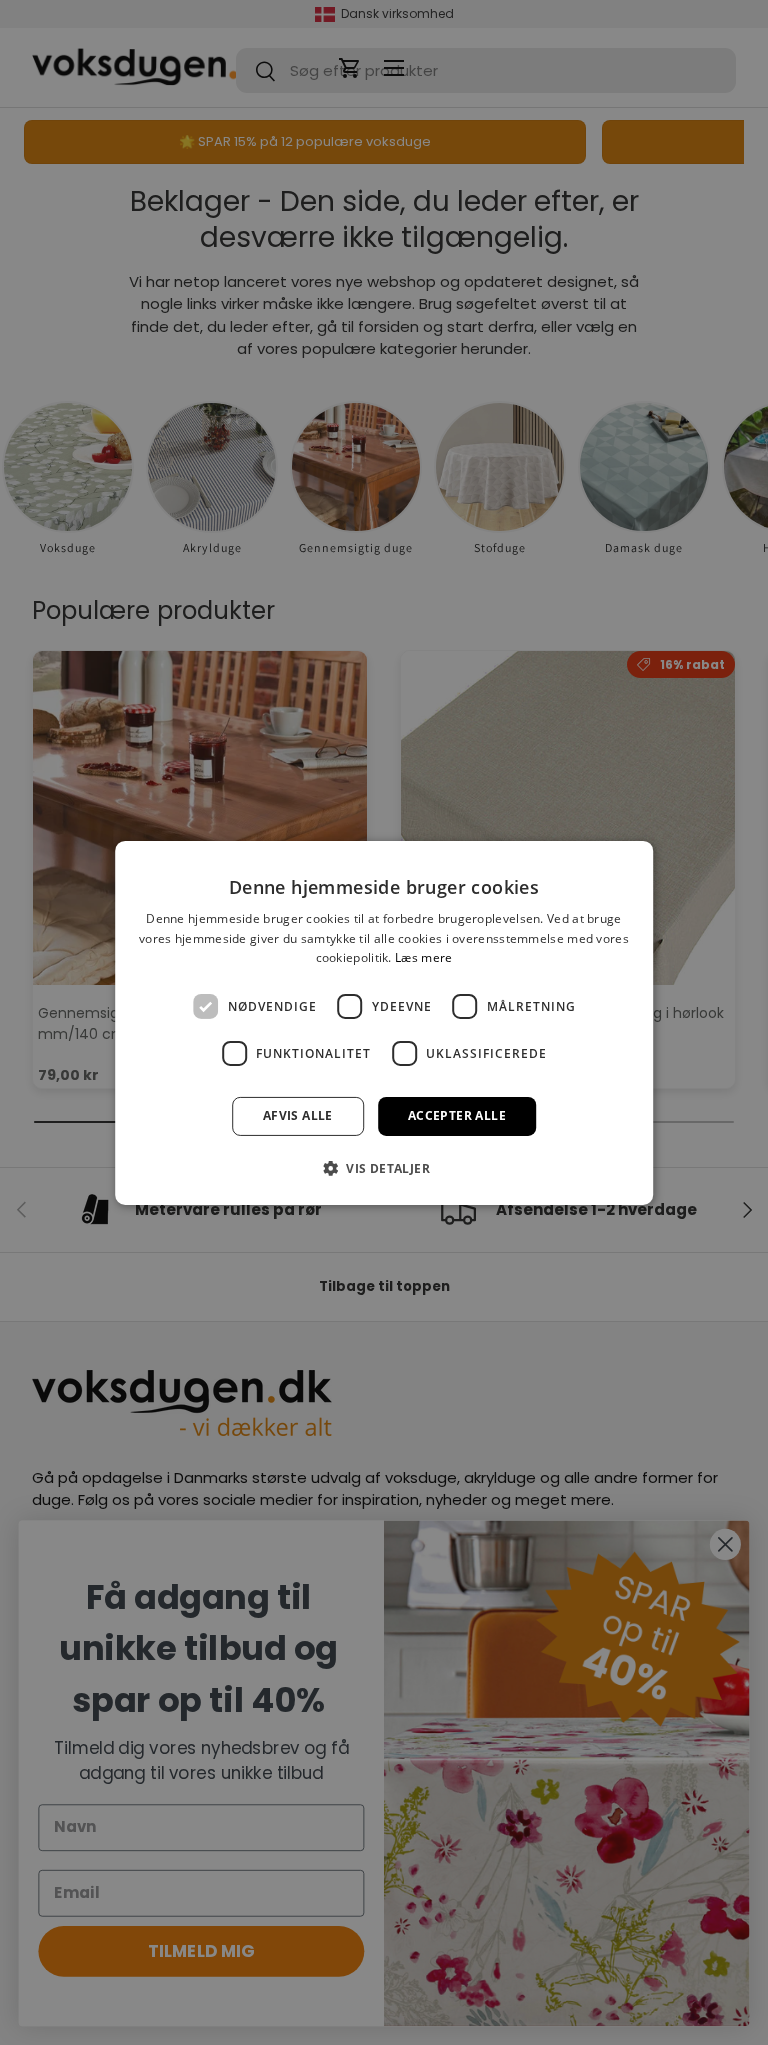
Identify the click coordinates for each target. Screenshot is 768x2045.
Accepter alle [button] (457, 1115)
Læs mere (423, 957)
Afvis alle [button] (298, 1115)
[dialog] (384, 1022)
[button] (384, 1168)
